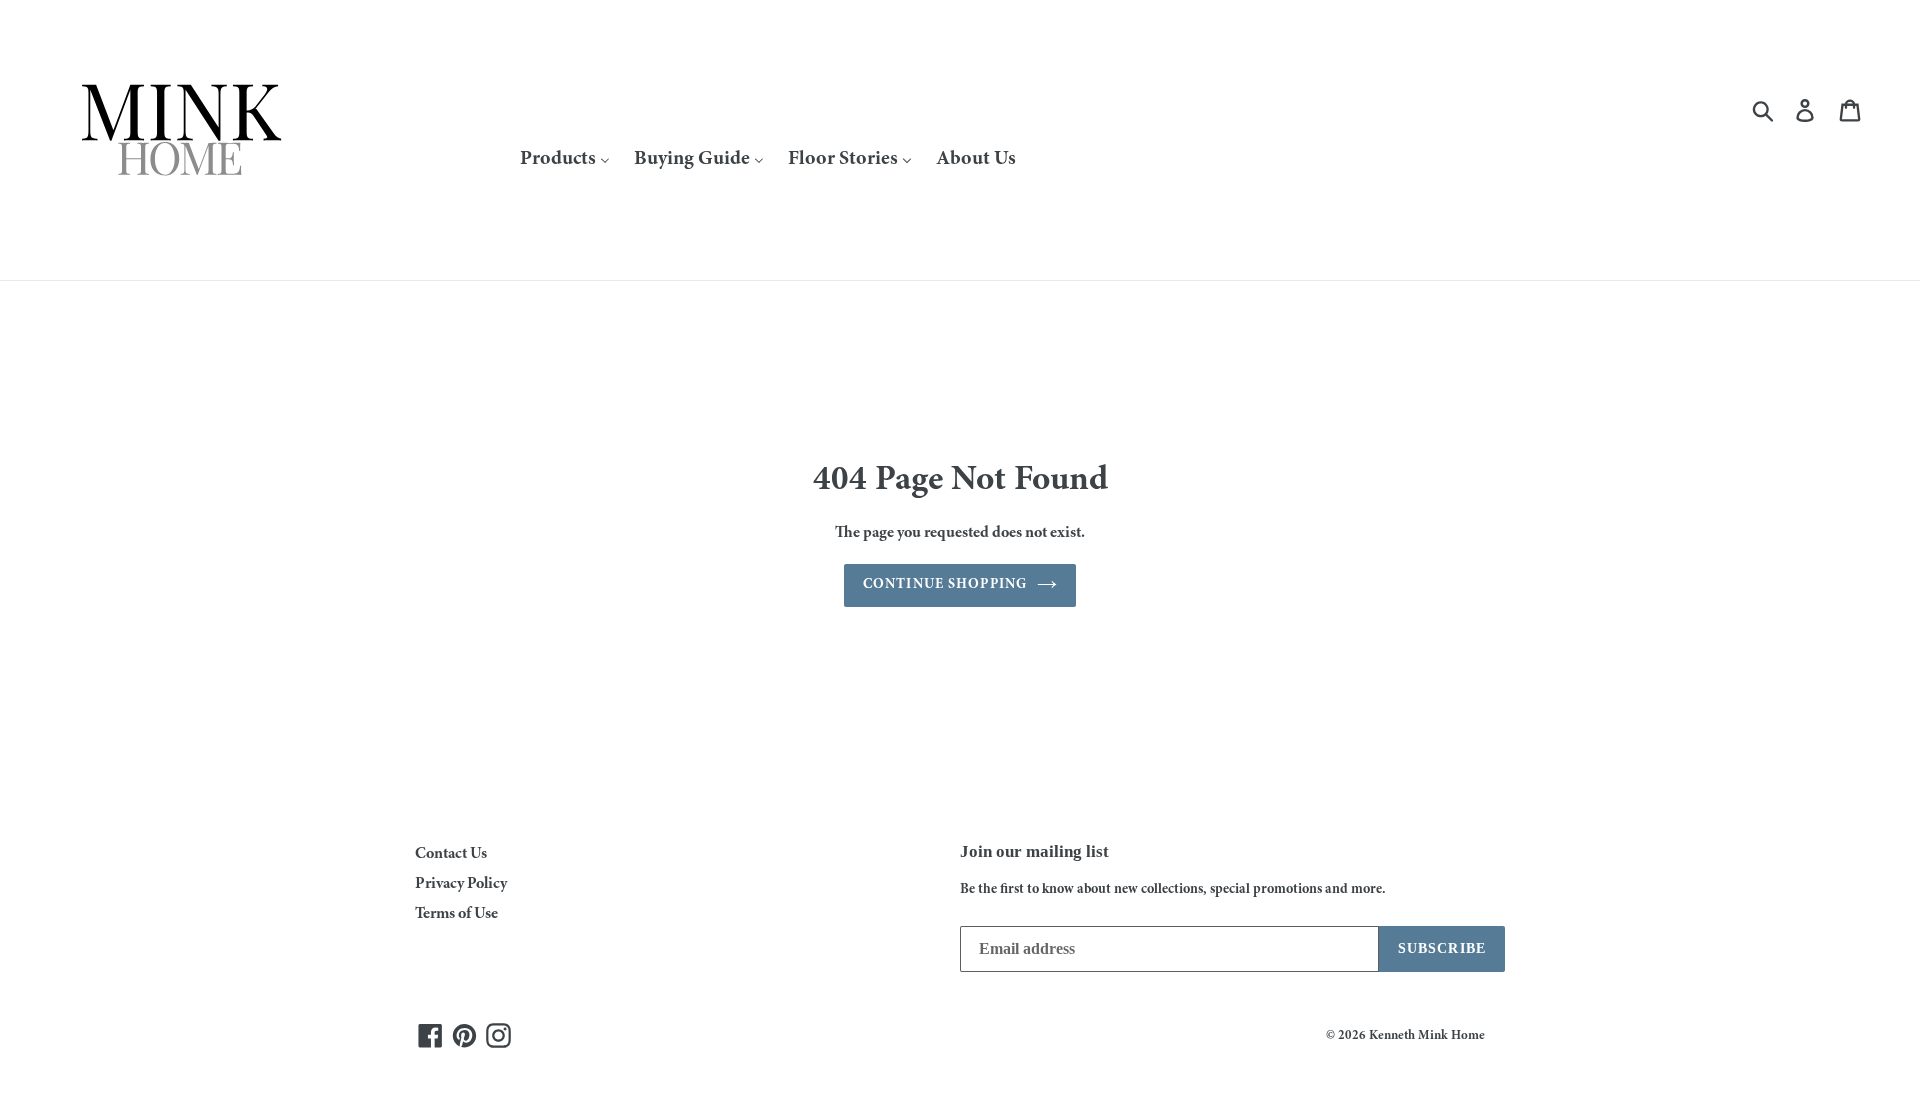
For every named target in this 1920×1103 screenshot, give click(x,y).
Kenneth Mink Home (1427, 1036)
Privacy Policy (461, 884)
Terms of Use (456, 914)
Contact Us (451, 854)
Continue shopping (945, 585)
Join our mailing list (1034, 851)
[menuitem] (565, 158)
